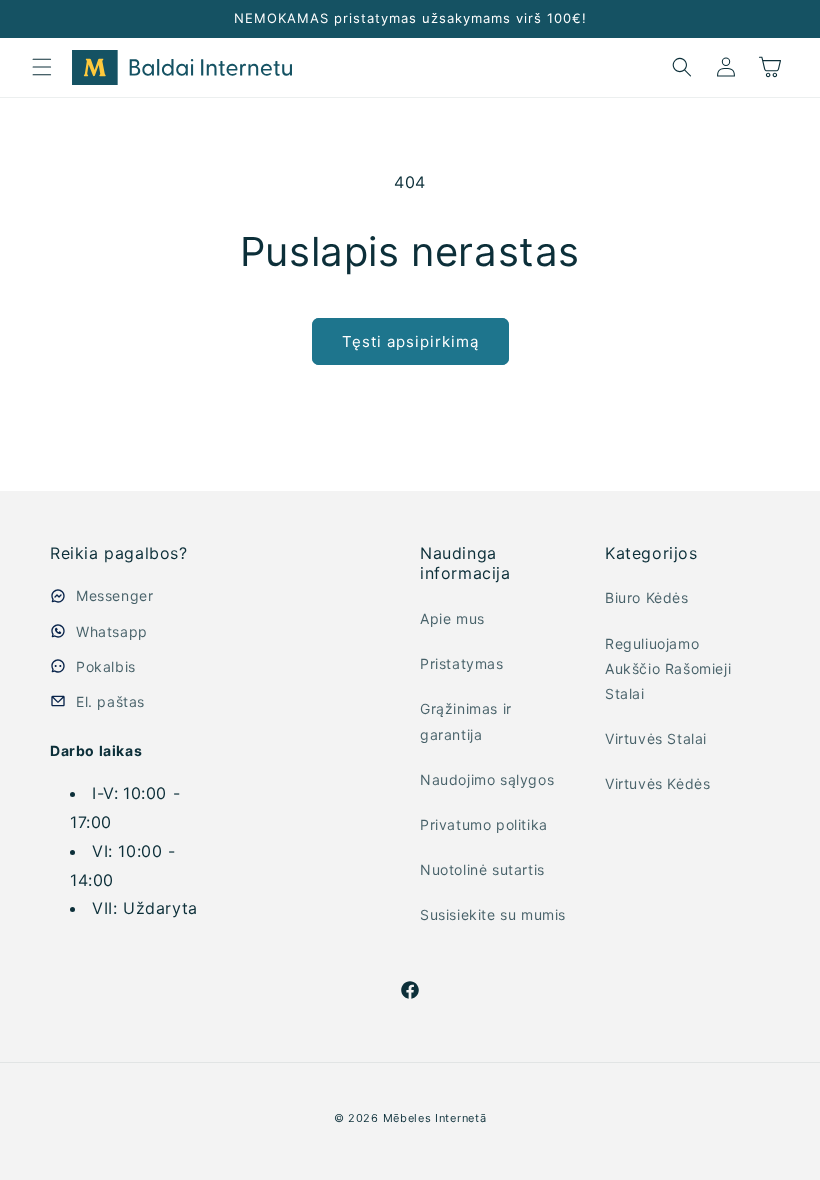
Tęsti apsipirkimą (410, 341)
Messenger (114, 595)
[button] (42, 67)
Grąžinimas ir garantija (466, 721)
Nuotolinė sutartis (482, 869)
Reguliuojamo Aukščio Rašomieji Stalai (668, 668)
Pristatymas (462, 663)
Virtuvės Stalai (656, 738)
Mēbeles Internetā (435, 1118)
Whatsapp (112, 631)
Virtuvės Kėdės (657, 783)
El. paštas (110, 701)
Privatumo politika (484, 824)
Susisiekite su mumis (493, 914)
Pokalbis (106, 666)
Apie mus (452, 618)
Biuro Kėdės (647, 597)
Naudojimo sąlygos (487, 779)
